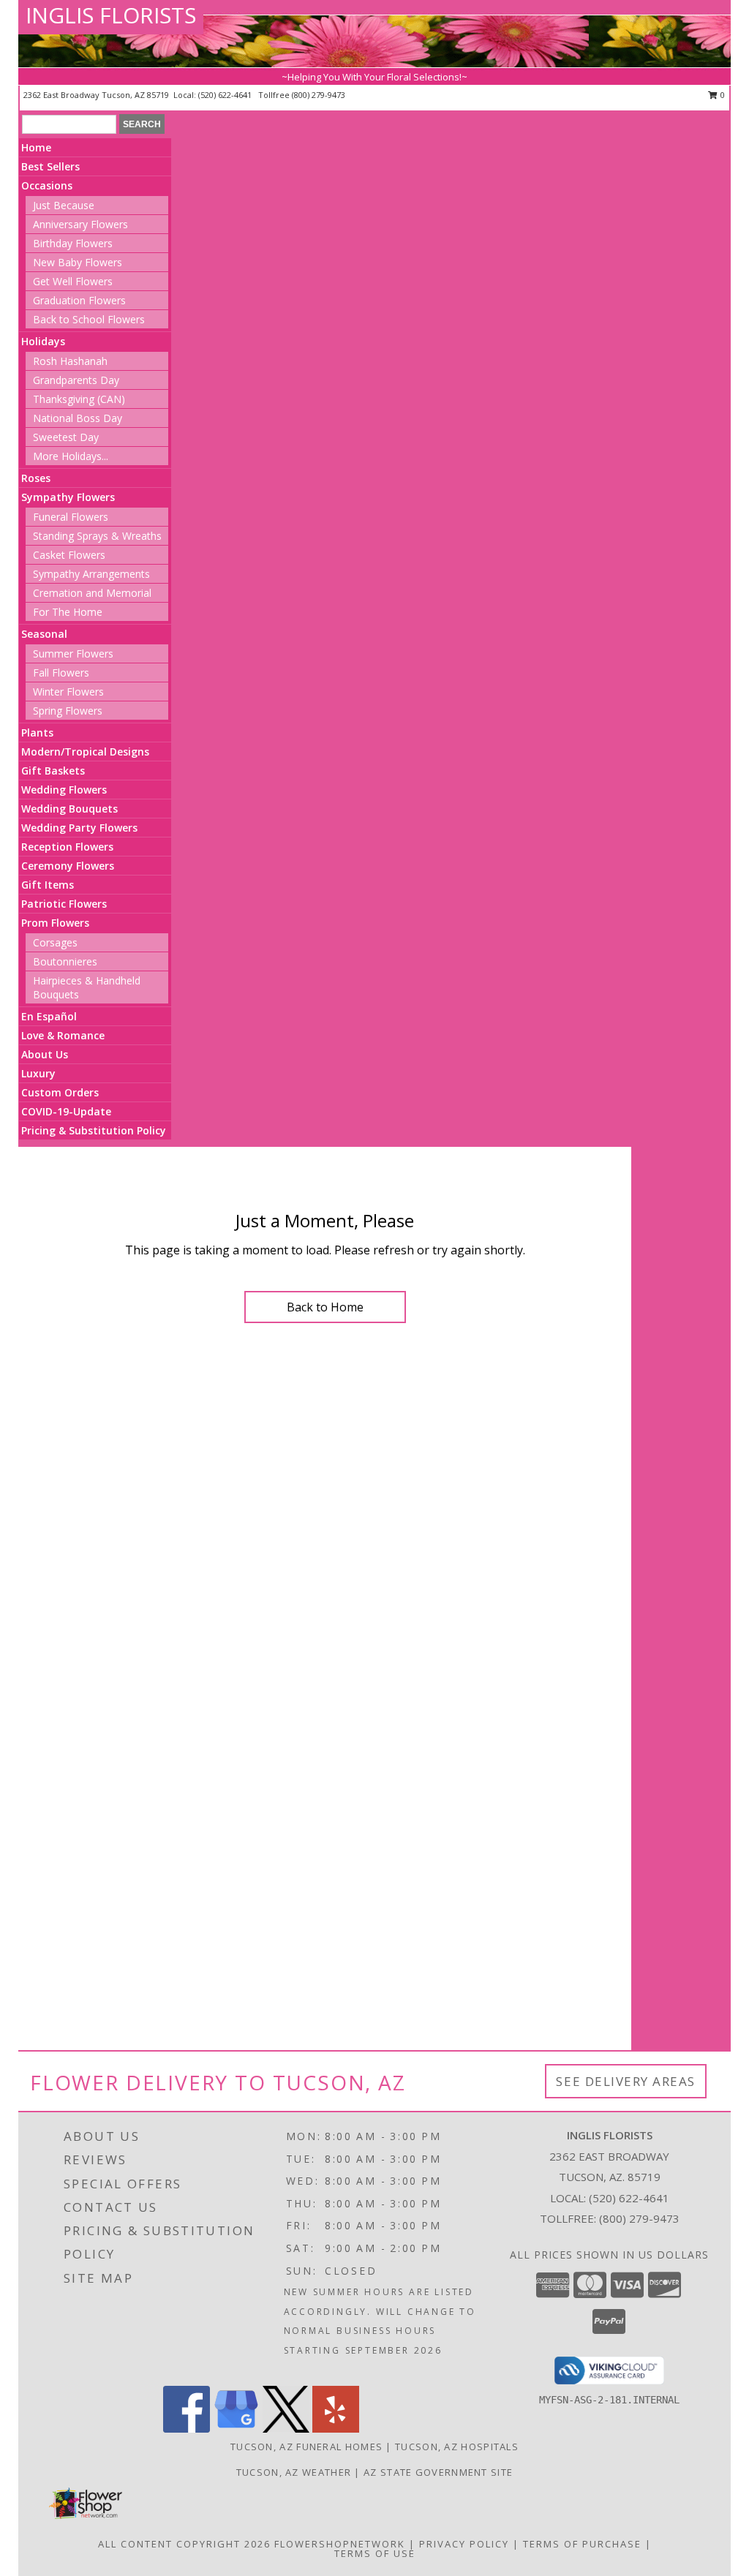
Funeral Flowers (71, 517)
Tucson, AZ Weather (294, 2472)
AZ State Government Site (438, 2472)
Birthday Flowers (73, 243)
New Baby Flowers (78, 262)
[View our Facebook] (187, 2429)
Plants (37, 732)
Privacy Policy (464, 2544)
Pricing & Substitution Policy (94, 1130)
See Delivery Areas (626, 2081)
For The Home (68, 612)
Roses (36, 478)
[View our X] (286, 2429)
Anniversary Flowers (80, 224)
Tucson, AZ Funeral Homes (306, 2447)
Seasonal (44, 634)
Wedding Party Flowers (79, 828)
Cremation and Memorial (92, 593)
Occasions (47, 185)
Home (36, 147)
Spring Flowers (68, 711)
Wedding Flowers (64, 790)
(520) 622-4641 (226, 95)
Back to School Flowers (89, 319)
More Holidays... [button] (71, 456)
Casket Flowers (69, 555)
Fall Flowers (61, 673)
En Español (49, 1016)
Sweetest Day (66, 437)
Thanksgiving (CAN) (79, 399)
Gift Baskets (53, 771)
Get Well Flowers (73, 281)
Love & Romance (63, 1035)
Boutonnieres (65, 961)
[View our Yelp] (336, 2429)
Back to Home (325, 1307)
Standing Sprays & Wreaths (97, 536)
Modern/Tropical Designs (85, 752)
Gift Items (48, 885)
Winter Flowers (68, 692)
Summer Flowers (73, 654)
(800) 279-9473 (319, 95)
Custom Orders (60, 1092)
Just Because (64, 205)
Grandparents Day (76, 380)
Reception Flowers (67, 847)
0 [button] (722, 95)
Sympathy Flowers (68, 497)
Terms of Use (375, 2553)
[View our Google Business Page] (236, 2429)
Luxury (38, 1073)
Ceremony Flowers (68, 866)
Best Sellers (50, 166)
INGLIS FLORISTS (111, 15)
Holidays (43, 341)
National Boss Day (78, 418)
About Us (45, 1054)
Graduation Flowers (79, 300)
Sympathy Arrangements (91, 574)
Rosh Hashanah (70, 361)
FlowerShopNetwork (340, 2544)
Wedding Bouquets (69, 809)
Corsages (55, 942)
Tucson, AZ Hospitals (457, 2447)
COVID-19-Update (66, 1111)
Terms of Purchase (582, 2544)
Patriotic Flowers (64, 904)
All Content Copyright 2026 (184, 2544)
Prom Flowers (55, 923)
